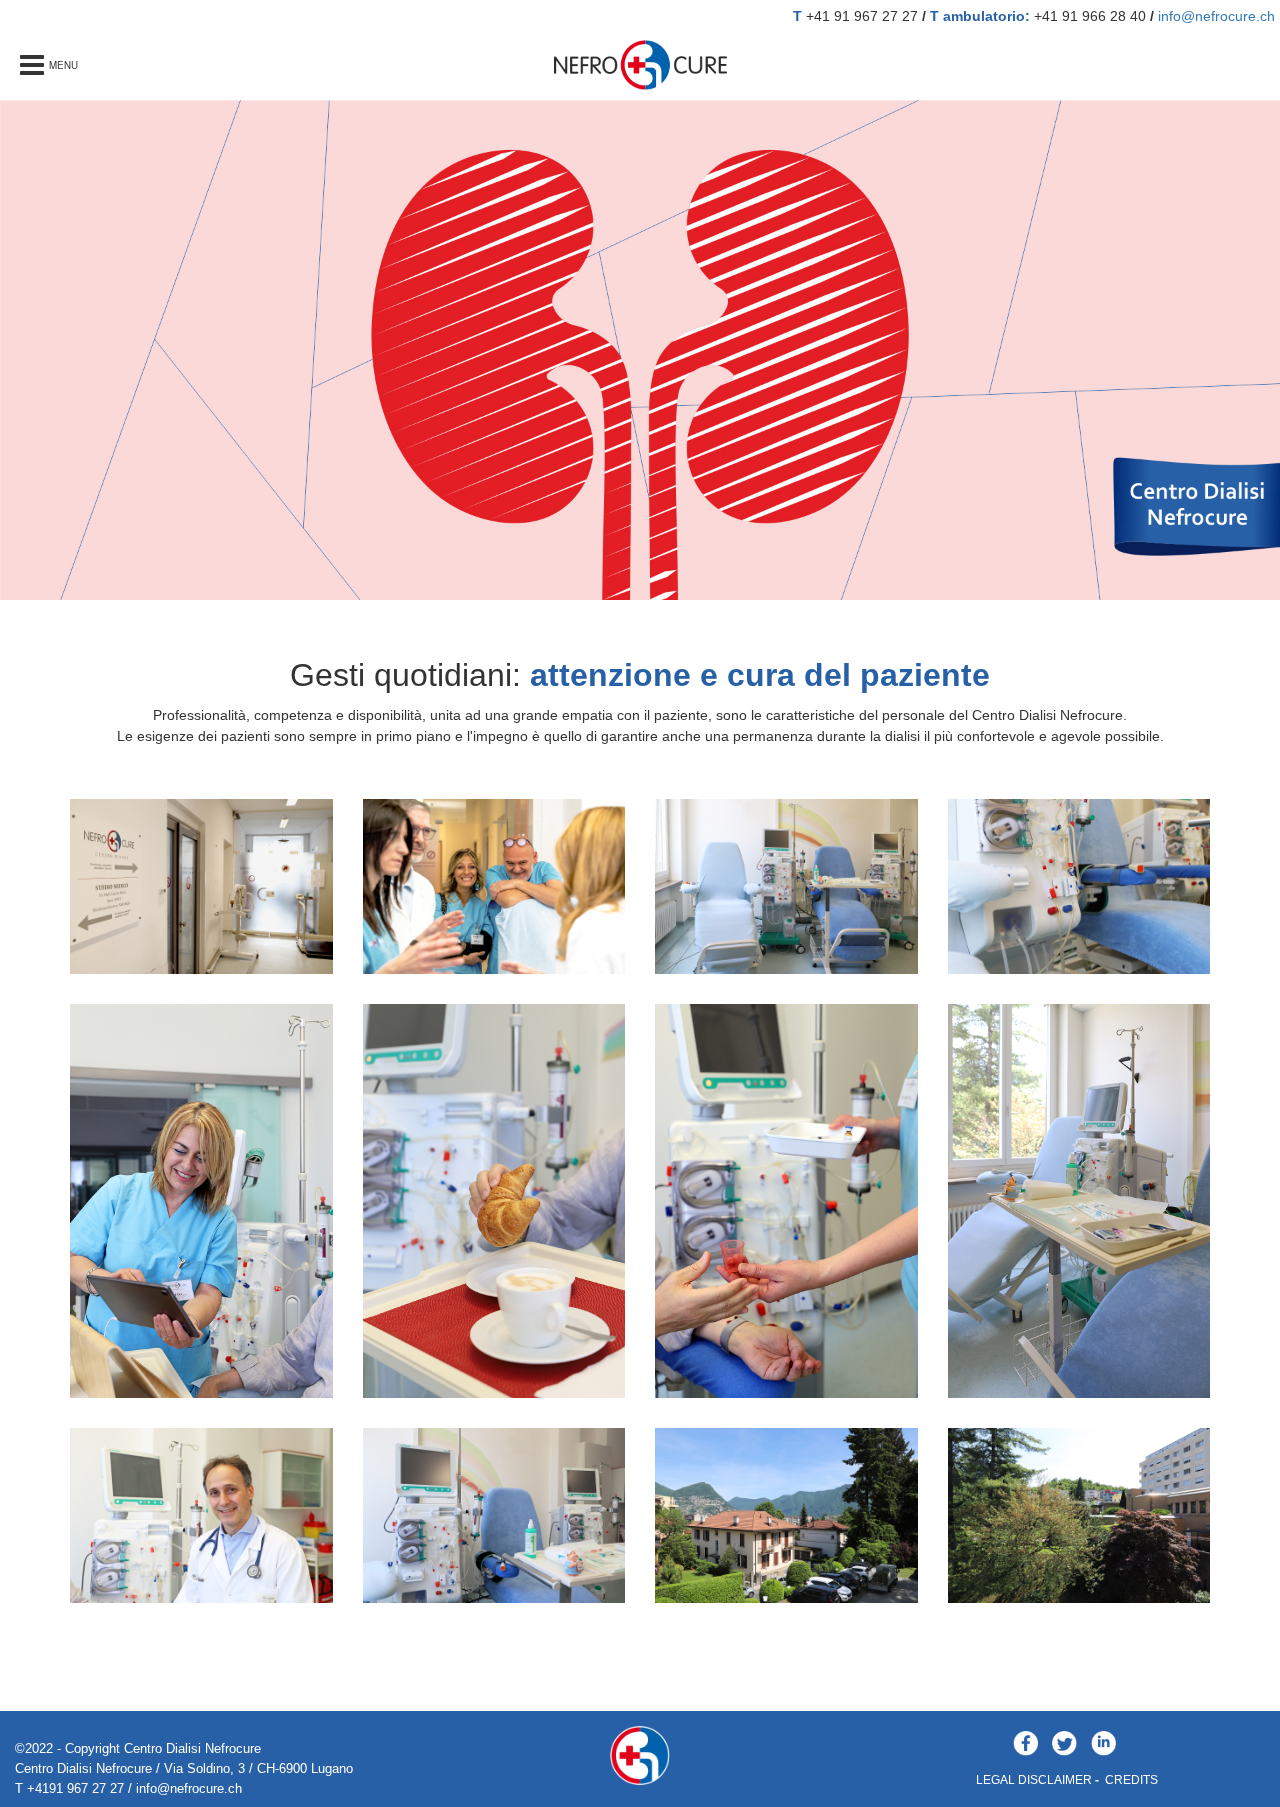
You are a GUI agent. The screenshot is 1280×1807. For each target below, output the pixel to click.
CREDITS (1131, 1780)
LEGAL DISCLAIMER (1034, 1780)
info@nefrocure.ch (1216, 16)
